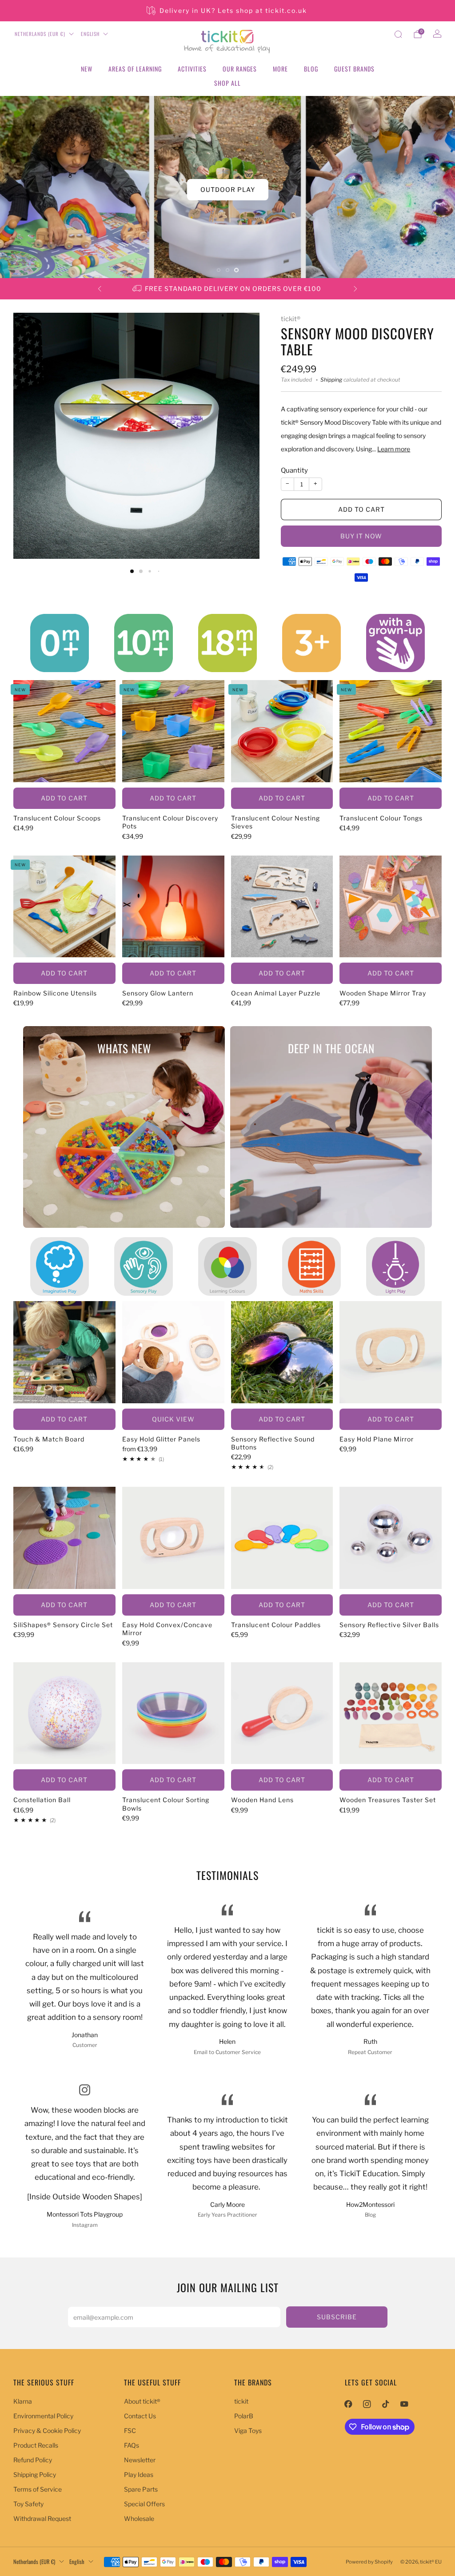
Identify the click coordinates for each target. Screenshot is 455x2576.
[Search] (398, 34)
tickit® (291, 319)
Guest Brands (354, 69)
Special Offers (144, 2504)
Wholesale (139, 2518)
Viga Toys (248, 2431)
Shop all (227, 83)
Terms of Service (38, 2489)
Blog (311, 69)
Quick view (173, 1419)
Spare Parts (141, 2489)
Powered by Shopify (369, 2562)
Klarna (23, 2401)
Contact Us (140, 2416)
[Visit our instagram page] (367, 2404)
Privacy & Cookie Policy (47, 2431)
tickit (241, 2401)
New (87, 69)
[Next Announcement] (355, 289)
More (280, 69)
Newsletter (140, 2460)
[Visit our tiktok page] (386, 2404)
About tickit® (142, 2401)
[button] (219, 270)
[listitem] (227, 11)
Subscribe (337, 2317)
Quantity (294, 470)
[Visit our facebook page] (348, 2404)
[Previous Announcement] (100, 289)
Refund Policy (33, 2460)
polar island (227, 189)
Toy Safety (28, 2504)
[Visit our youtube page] (404, 2404)
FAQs (132, 2445)
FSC (130, 2431)
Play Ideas (139, 2474)
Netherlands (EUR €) (40, 34)
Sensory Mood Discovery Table (357, 341)
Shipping (331, 380)
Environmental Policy (43, 2416)
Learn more (394, 449)
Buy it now (361, 536)
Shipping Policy (35, 2474)
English (90, 34)
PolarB (244, 2416)
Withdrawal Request (42, 2518)
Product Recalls (36, 2445)
